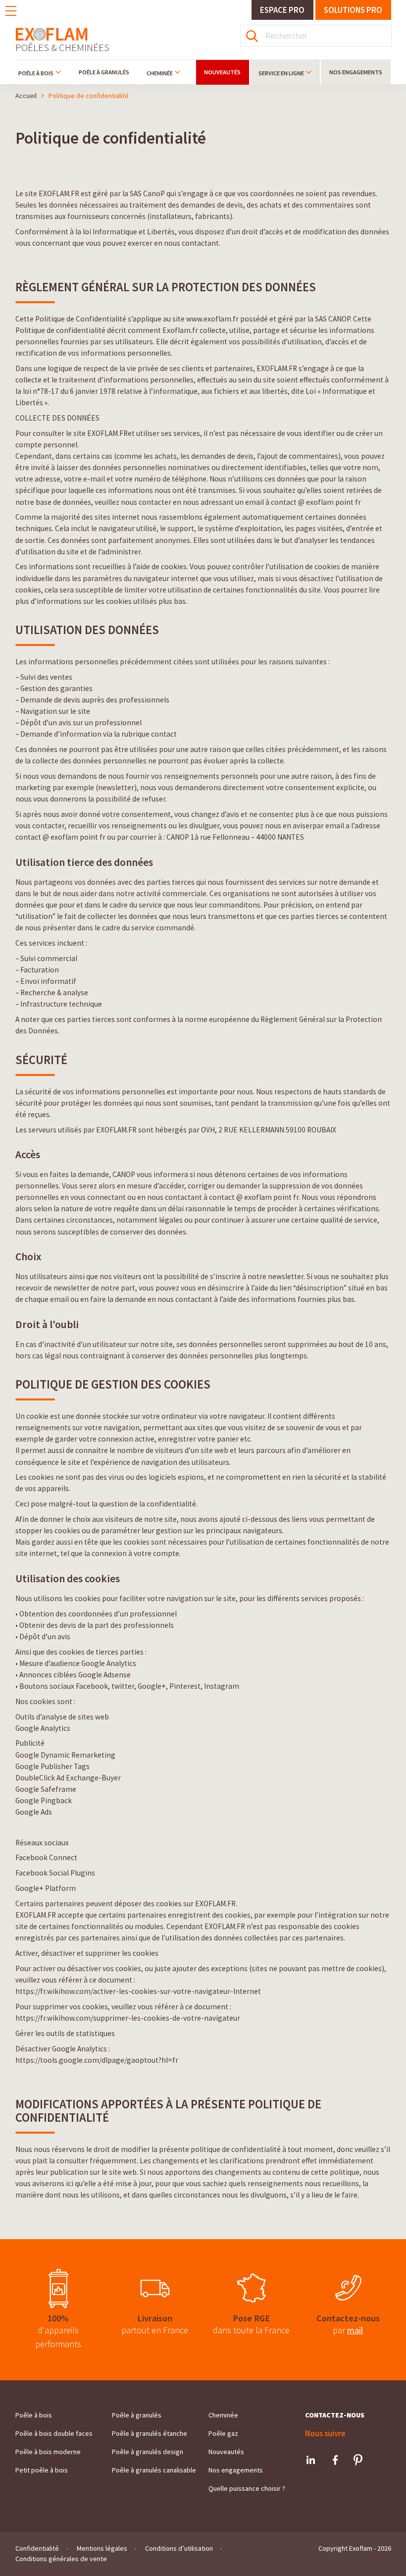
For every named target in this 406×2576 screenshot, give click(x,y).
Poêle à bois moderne (48, 2452)
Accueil (26, 96)
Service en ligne (281, 73)
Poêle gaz (223, 2433)
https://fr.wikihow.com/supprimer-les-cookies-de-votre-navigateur (128, 2018)
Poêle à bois (36, 73)
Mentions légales (102, 2548)
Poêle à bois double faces (54, 2433)
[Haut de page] (379, 2554)
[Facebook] (335, 2460)
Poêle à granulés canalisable (154, 2470)
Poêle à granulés (104, 72)
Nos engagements (356, 72)
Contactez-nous (335, 2415)
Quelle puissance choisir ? (247, 2488)
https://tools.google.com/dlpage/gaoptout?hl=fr (97, 2060)
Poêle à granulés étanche (150, 2433)
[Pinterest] (358, 2460)
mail (355, 2330)
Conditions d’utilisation (179, 2548)
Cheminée (160, 73)
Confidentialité (37, 2548)
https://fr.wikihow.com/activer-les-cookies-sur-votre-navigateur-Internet (138, 1991)
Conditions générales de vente (61, 2559)
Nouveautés (222, 72)
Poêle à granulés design (148, 2452)
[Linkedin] (311, 2460)
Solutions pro (353, 10)
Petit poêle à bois (42, 2470)
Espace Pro (282, 10)
